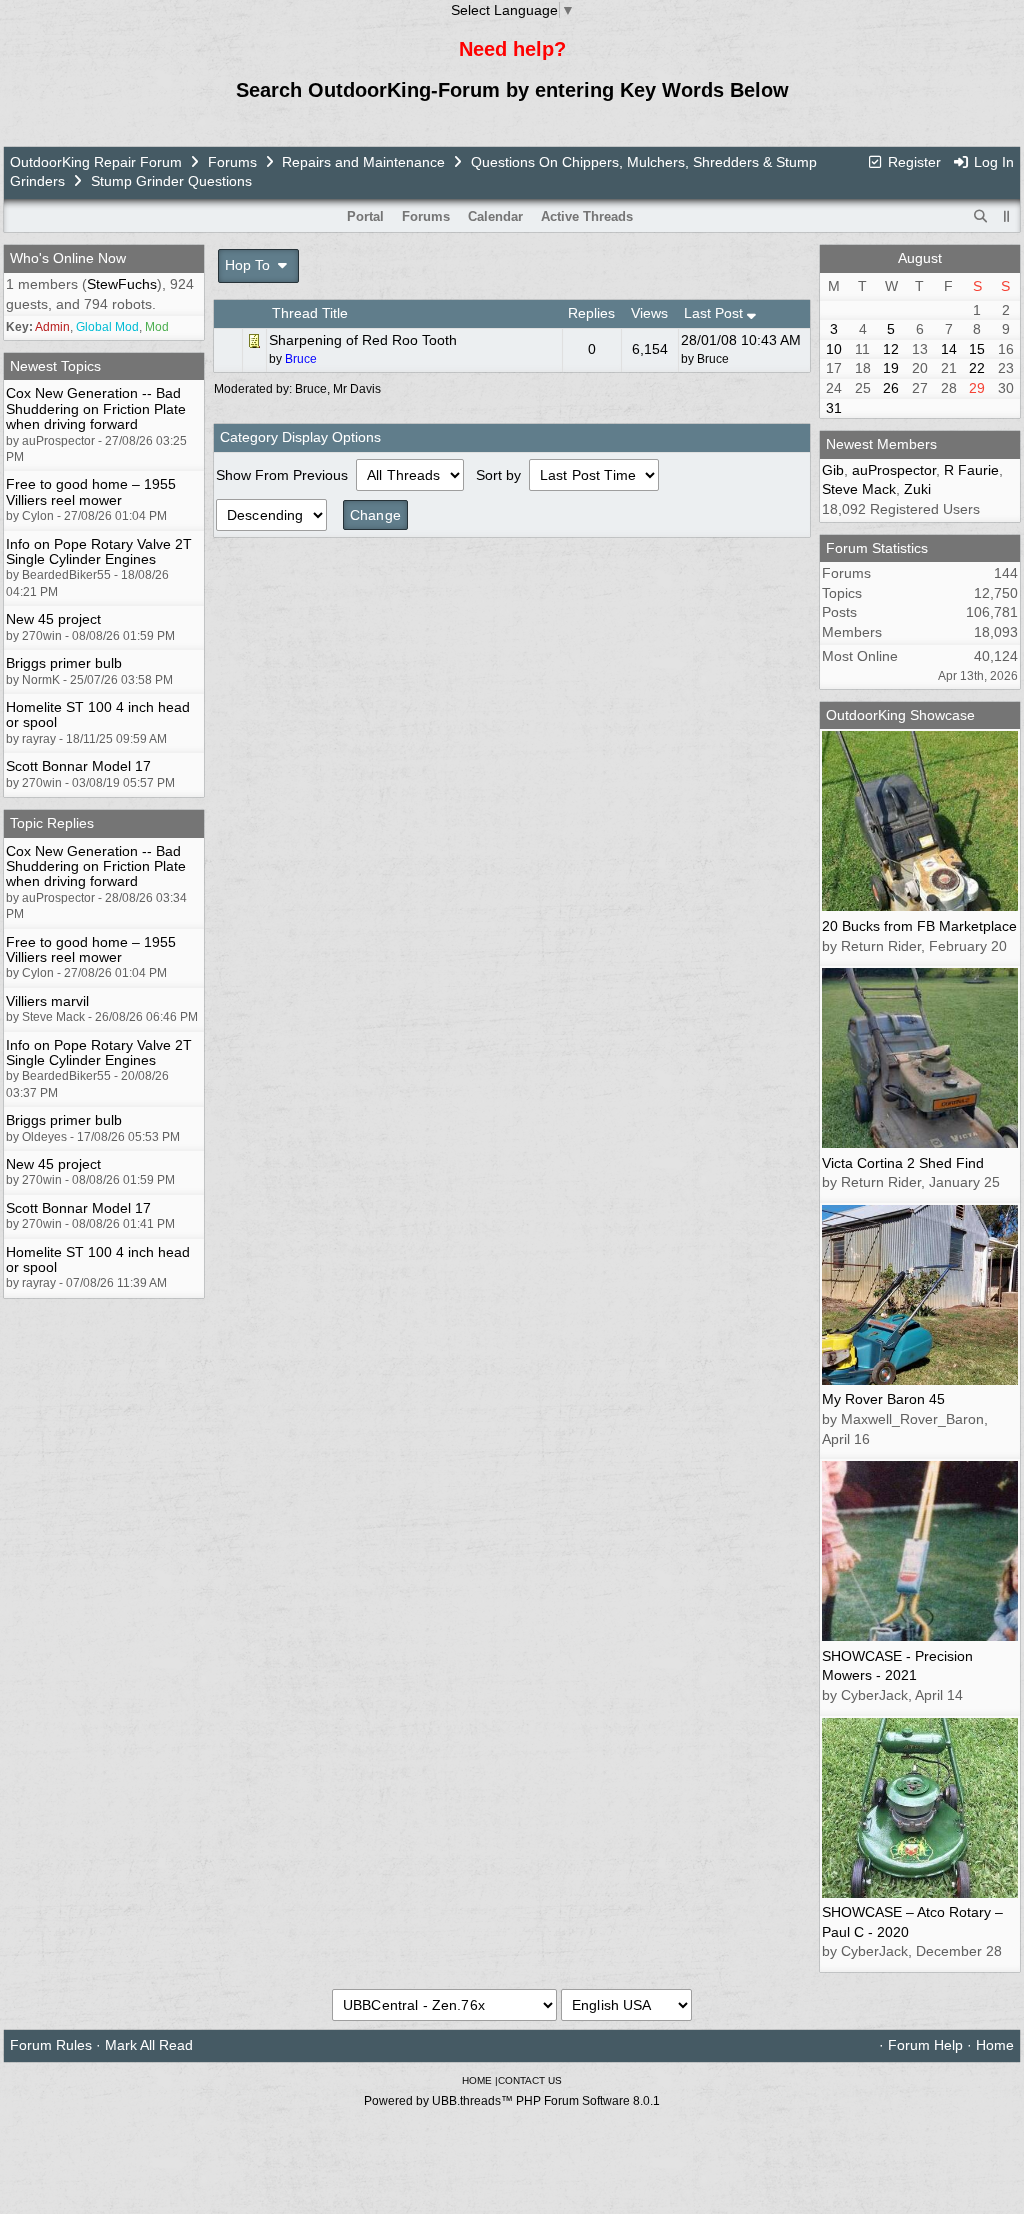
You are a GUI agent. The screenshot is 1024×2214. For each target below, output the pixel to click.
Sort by (500, 475)
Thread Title (310, 313)
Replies (591, 313)
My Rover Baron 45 (883, 1399)
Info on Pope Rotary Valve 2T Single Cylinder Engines (99, 551)
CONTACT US (530, 2080)
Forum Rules (51, 2045)
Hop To (249, 265)
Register (912, 162)
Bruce (713, 359)
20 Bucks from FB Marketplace (919, 926)
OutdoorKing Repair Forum (96, 162)
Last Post (715, 313)
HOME (477, 2080)
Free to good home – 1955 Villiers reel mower (91, 491)
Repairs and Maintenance (363, 162)
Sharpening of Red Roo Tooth (363, 340)
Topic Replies (52, 823)
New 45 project (53, 619)
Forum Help (925, 2045)
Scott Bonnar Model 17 (78, 766)
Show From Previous (284, 475)
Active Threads (587, 216)
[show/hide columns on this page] (1007, 216)
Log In (992, 162)
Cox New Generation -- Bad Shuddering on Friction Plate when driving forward (96, 408)
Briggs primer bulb (64, 663)
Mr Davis (357, 389)
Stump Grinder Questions (171, 181)
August (920, 258)
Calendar (495, 216)
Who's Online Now (68, 258)
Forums (232, 162)
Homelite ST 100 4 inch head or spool (98, 714)
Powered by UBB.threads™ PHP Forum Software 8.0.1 (512, 2101)
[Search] (981, 217)
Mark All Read (149, 2045)
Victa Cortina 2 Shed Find (903, 1163)
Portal (365, 216)
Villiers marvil (47, 1001)
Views (649, 313)
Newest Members (881, 444)
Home (995, 2045)
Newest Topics (55, 366)
